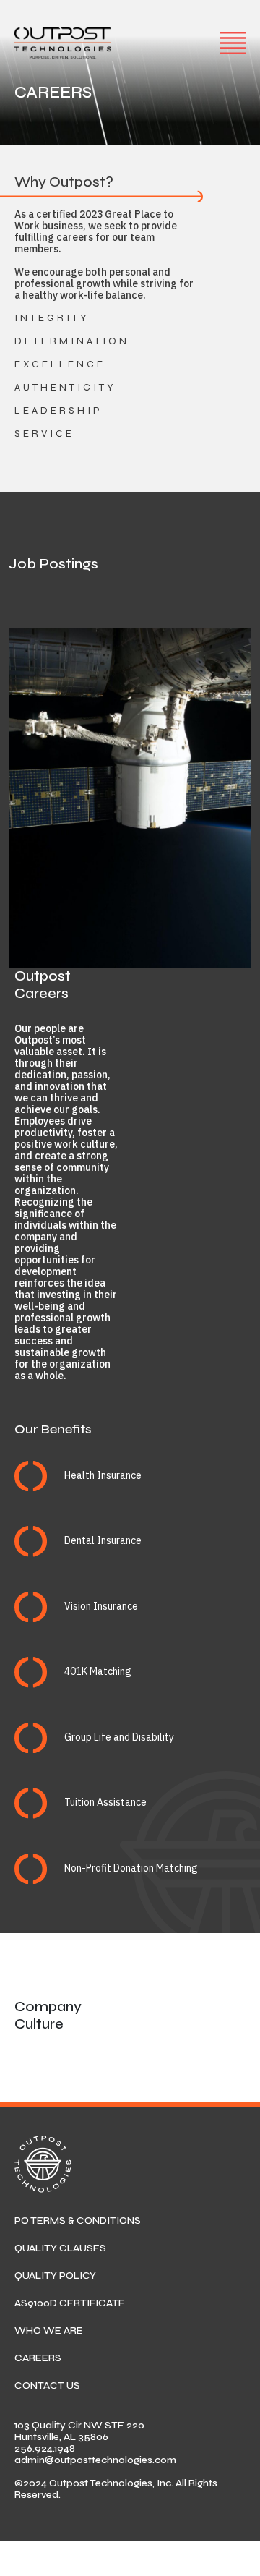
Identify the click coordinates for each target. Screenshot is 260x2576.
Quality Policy (55, 2276)
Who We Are (49, 2330)
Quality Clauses (60, 2248)
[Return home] (63, 43)
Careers (38, 2358)
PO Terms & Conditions (78, 2221)
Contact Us (47, 2385)
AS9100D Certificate (70, 2303)
